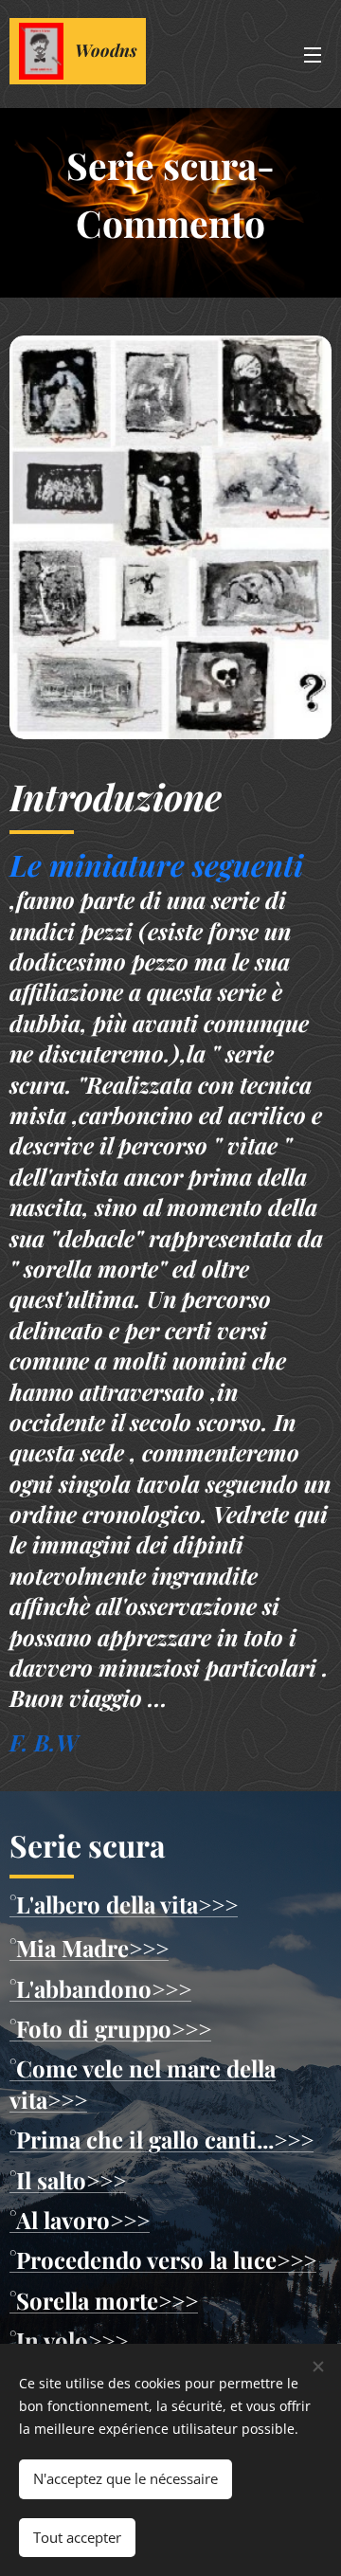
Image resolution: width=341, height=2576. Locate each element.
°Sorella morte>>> (104, 2300)
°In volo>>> (69, 2340)
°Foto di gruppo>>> (110, 2028)
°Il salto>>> (68, 2180)
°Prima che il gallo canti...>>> (162, 2139)
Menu (313, 54)
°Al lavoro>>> (80, 2220)
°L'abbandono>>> (100, 1988)
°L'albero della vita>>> (124, 1904)
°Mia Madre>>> (89, 1948)
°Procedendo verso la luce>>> (163, 2259)
